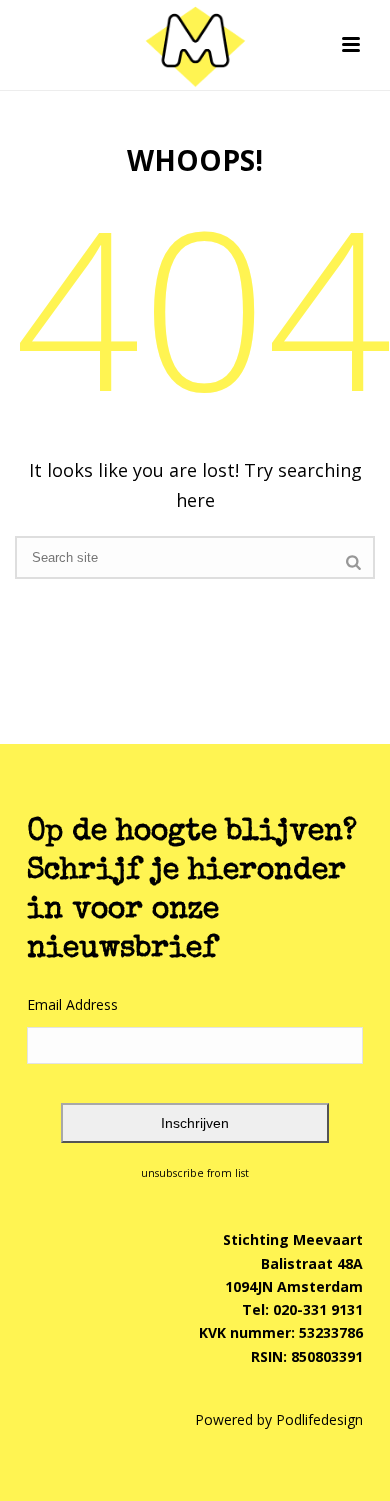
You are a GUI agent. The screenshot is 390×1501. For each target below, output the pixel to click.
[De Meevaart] (194, 45)
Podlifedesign (319, 1419)
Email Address (72, 1004)
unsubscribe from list (195, 1173)
